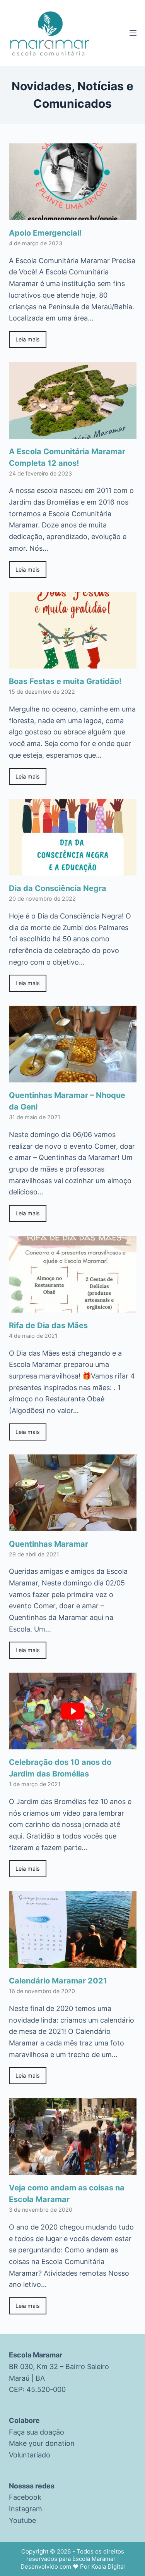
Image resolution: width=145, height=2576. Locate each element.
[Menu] (133, 33)
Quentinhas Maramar (49, 1544)
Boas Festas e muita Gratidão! (65, 681)
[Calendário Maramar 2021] (73, 1962)
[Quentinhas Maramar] (73, 1525)
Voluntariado (30, 2455)
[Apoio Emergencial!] (73, 214)
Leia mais (28, 339)
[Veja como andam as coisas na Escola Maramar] (73, 2169)
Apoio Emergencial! (45, 233)
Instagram (26, 2509)
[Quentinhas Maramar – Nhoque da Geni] (73, 1077)
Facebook (25, 2497)
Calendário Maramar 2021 (58, 1981)
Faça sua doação (37, 2432)
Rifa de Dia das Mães (48, 1325)
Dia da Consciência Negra (58, 888)
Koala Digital (108, 2567)
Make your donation (42, 2443)
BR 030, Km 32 (33, 2367)
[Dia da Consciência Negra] (73, 870)
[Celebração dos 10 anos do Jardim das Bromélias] (73, 1744)
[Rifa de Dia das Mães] (73, 1307)
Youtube (22, 2520)
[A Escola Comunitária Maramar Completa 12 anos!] (73, 433)
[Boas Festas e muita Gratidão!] (73, 663)
